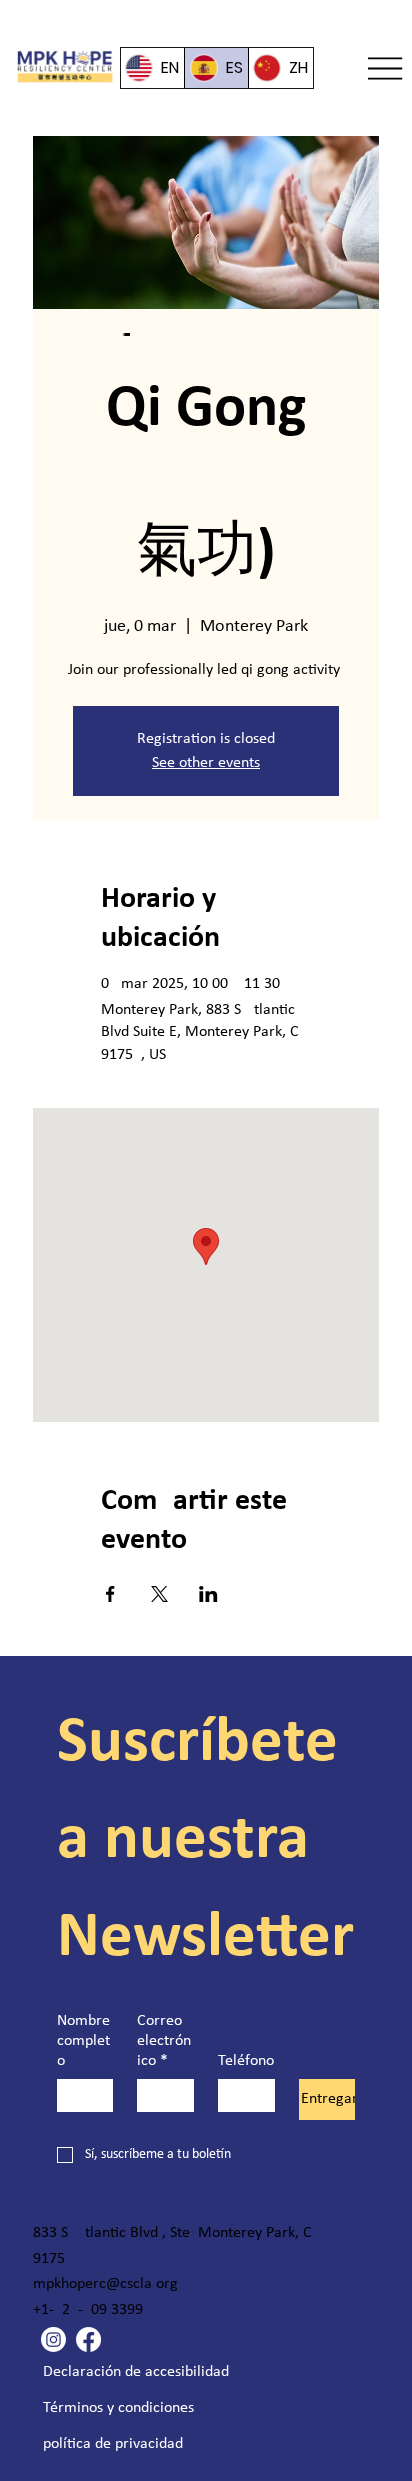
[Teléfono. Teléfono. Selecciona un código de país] (250, 2096)
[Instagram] (53, 2339)
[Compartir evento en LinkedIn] (208, 1594)
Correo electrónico (164, 2041)
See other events (206, 763)
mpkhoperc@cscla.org (105, 2284)
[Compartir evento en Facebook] (110, 1594)
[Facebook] (88, 2339)
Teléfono (246, 2061)
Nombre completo (83, 2041)
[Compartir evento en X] (159, 1594)
